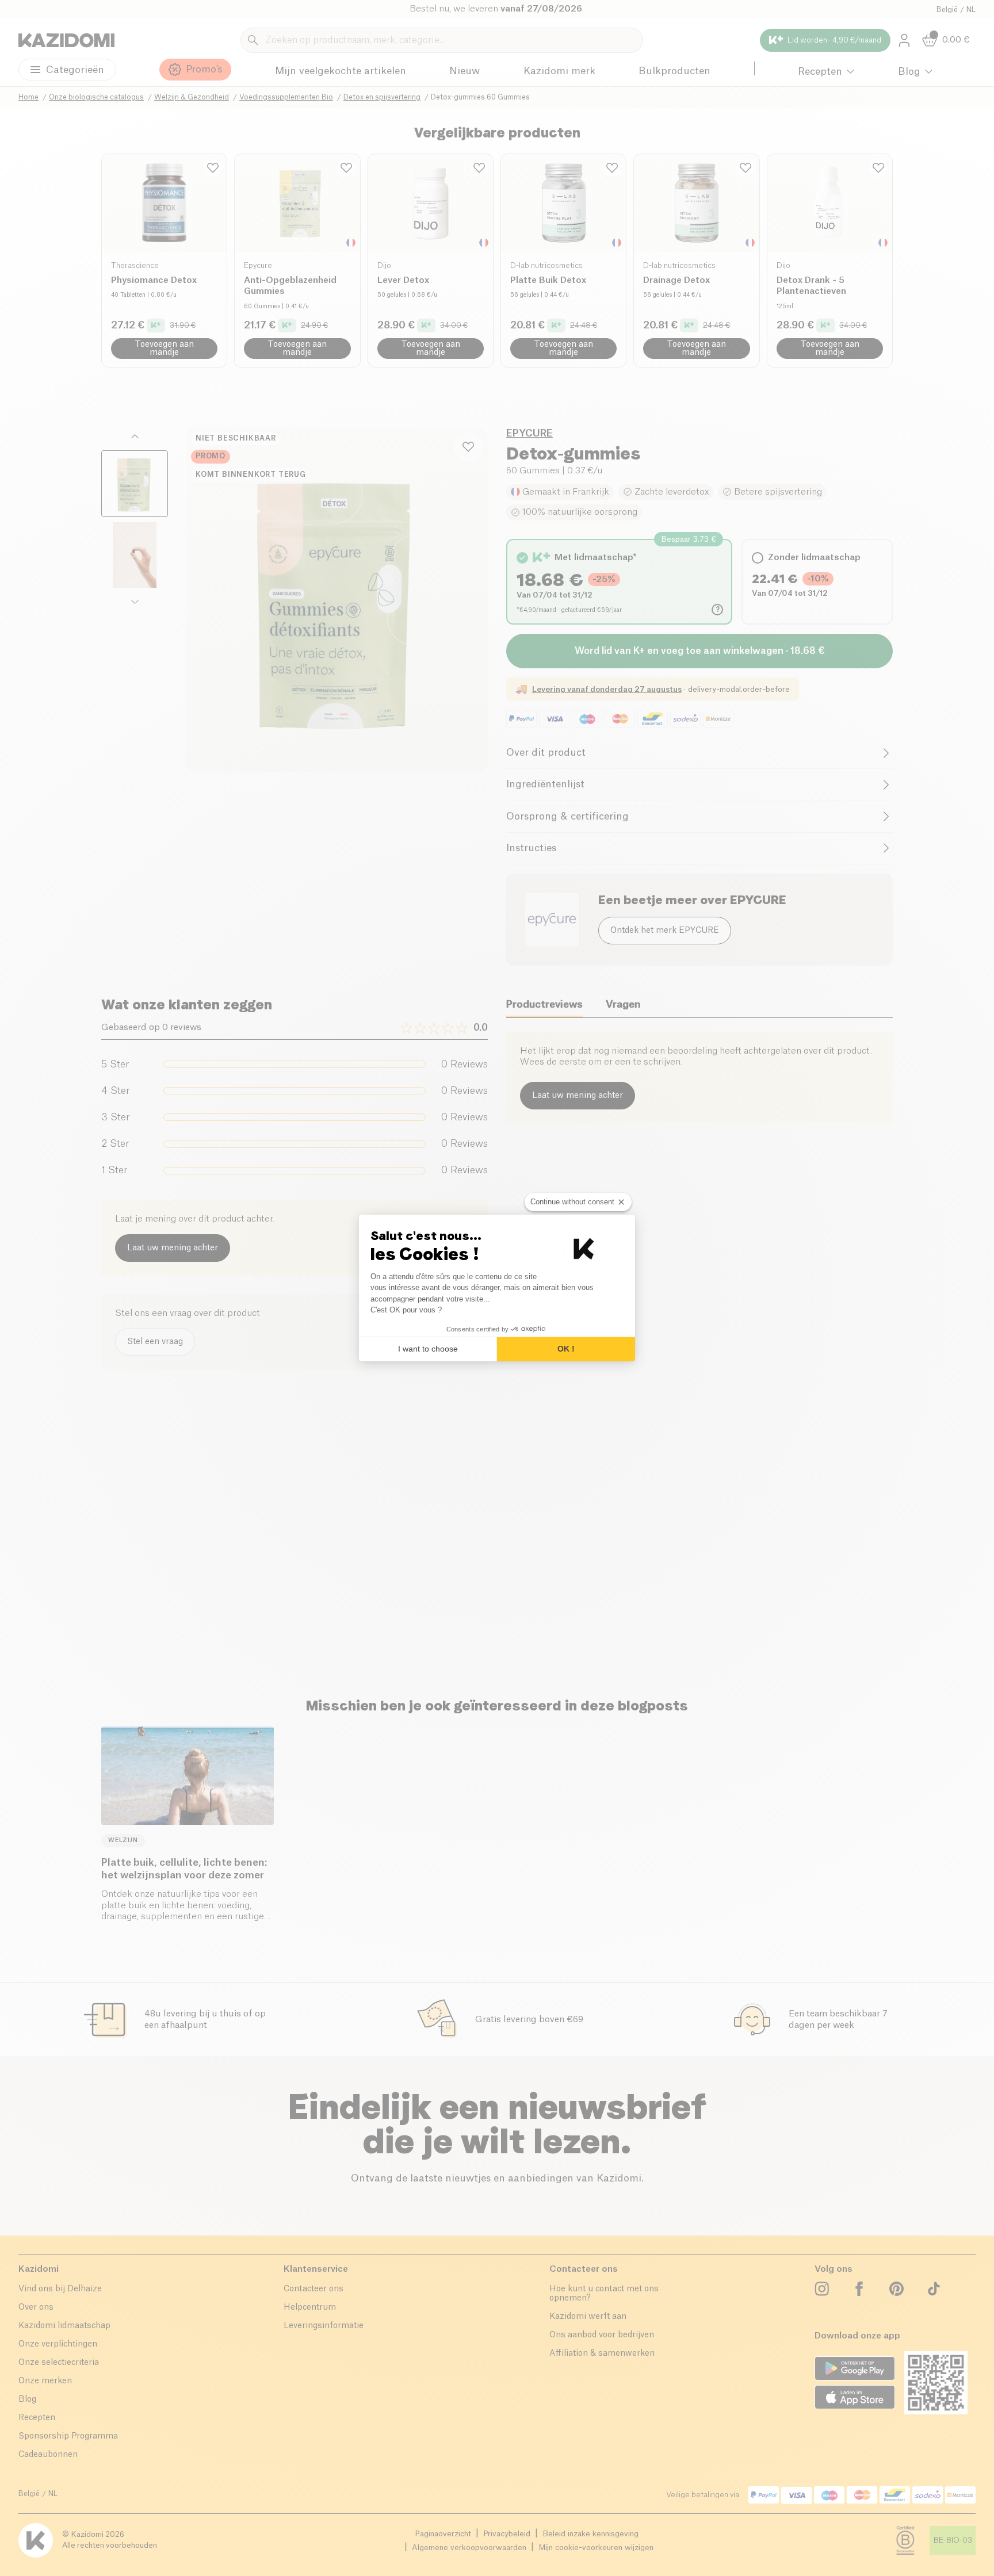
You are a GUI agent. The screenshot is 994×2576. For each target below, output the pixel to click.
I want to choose (428, 1349)
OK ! (566, 1349)
